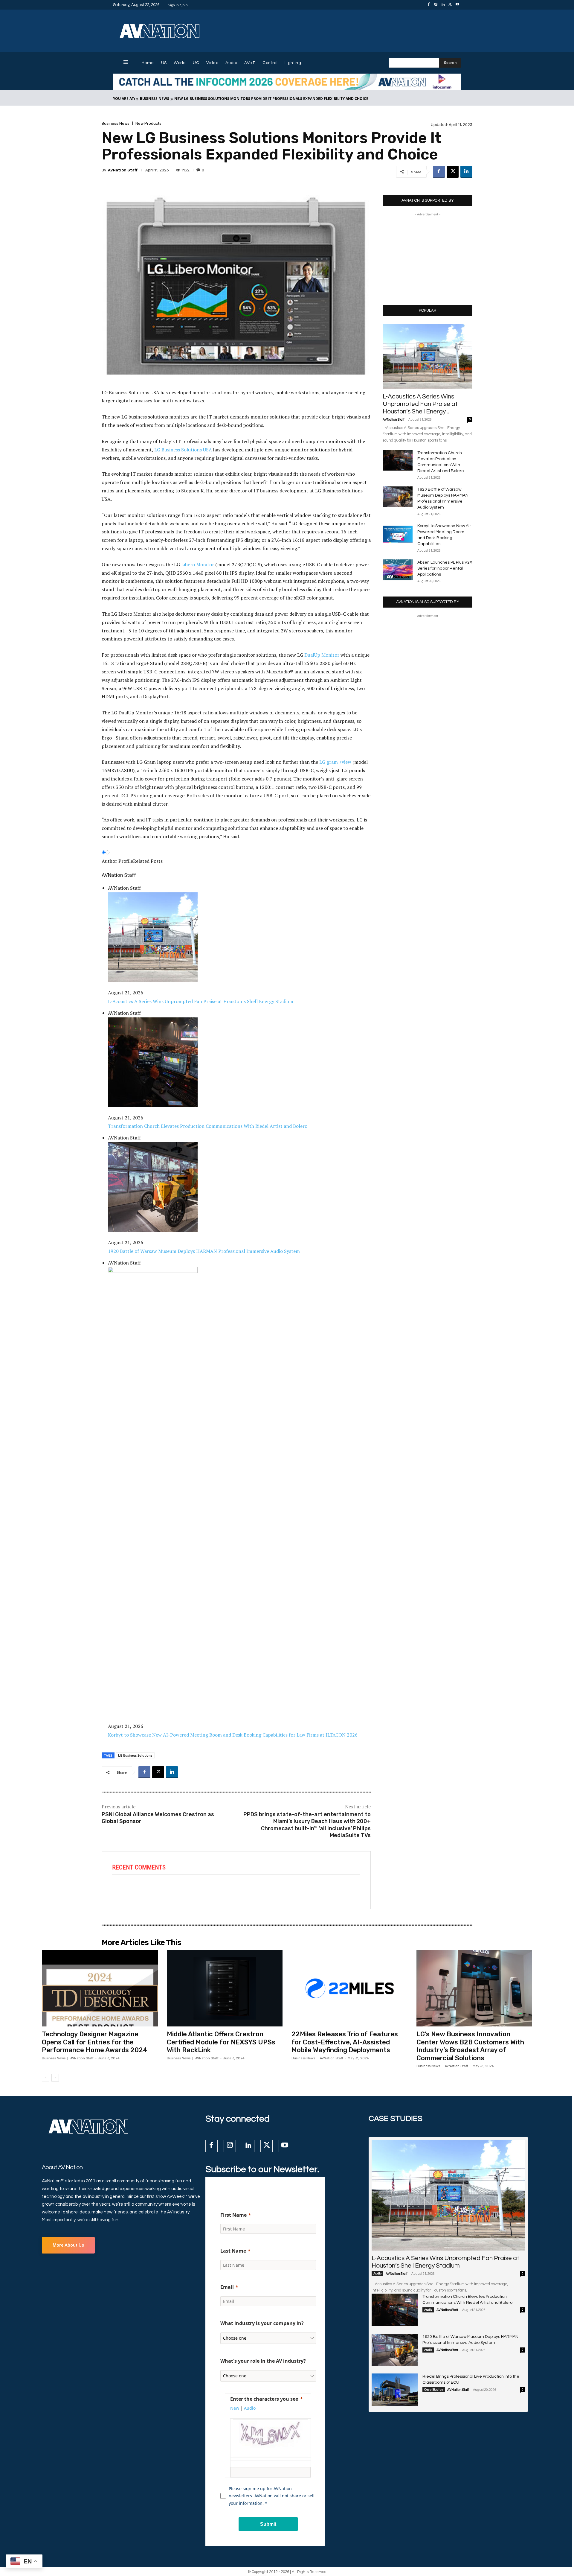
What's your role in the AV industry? (263, 2361)
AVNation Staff (123, 170)
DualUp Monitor (322, 655)
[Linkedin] (443, 5)
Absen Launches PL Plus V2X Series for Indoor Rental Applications (445, 568)
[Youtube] (457, 5)
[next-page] (55, 2078)
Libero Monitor (198, 565)
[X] (450, 5)
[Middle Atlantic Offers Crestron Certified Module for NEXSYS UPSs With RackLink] (225, 1988)
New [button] (235, 2408)
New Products (148, 123)
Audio (377, 2274)
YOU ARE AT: (124, 99)
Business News (155, 99)
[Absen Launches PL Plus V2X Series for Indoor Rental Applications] (398, 570)
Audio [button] (250, 2408)
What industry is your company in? (262, 2323)
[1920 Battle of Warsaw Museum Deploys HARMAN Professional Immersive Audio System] (398, 497)
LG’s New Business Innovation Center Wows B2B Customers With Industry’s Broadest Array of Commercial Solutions (470, 2046)
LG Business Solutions (135, 1755)
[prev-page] (46, 2078)
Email (227, 2287)
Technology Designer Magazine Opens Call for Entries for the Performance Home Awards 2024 (95, 2042)
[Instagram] (436, 5)
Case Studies (434, 2390)
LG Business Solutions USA (183, 450)
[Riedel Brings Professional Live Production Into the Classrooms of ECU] (395, 2390)
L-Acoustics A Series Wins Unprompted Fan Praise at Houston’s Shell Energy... (420, 404)
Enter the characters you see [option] (264, 2399)
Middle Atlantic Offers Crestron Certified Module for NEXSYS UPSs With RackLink (221, 2042)
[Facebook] (429, 5)
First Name (233, 2215)
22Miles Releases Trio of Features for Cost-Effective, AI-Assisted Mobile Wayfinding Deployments (345, 2042)
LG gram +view (335, 762)
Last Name (233, 2251)
